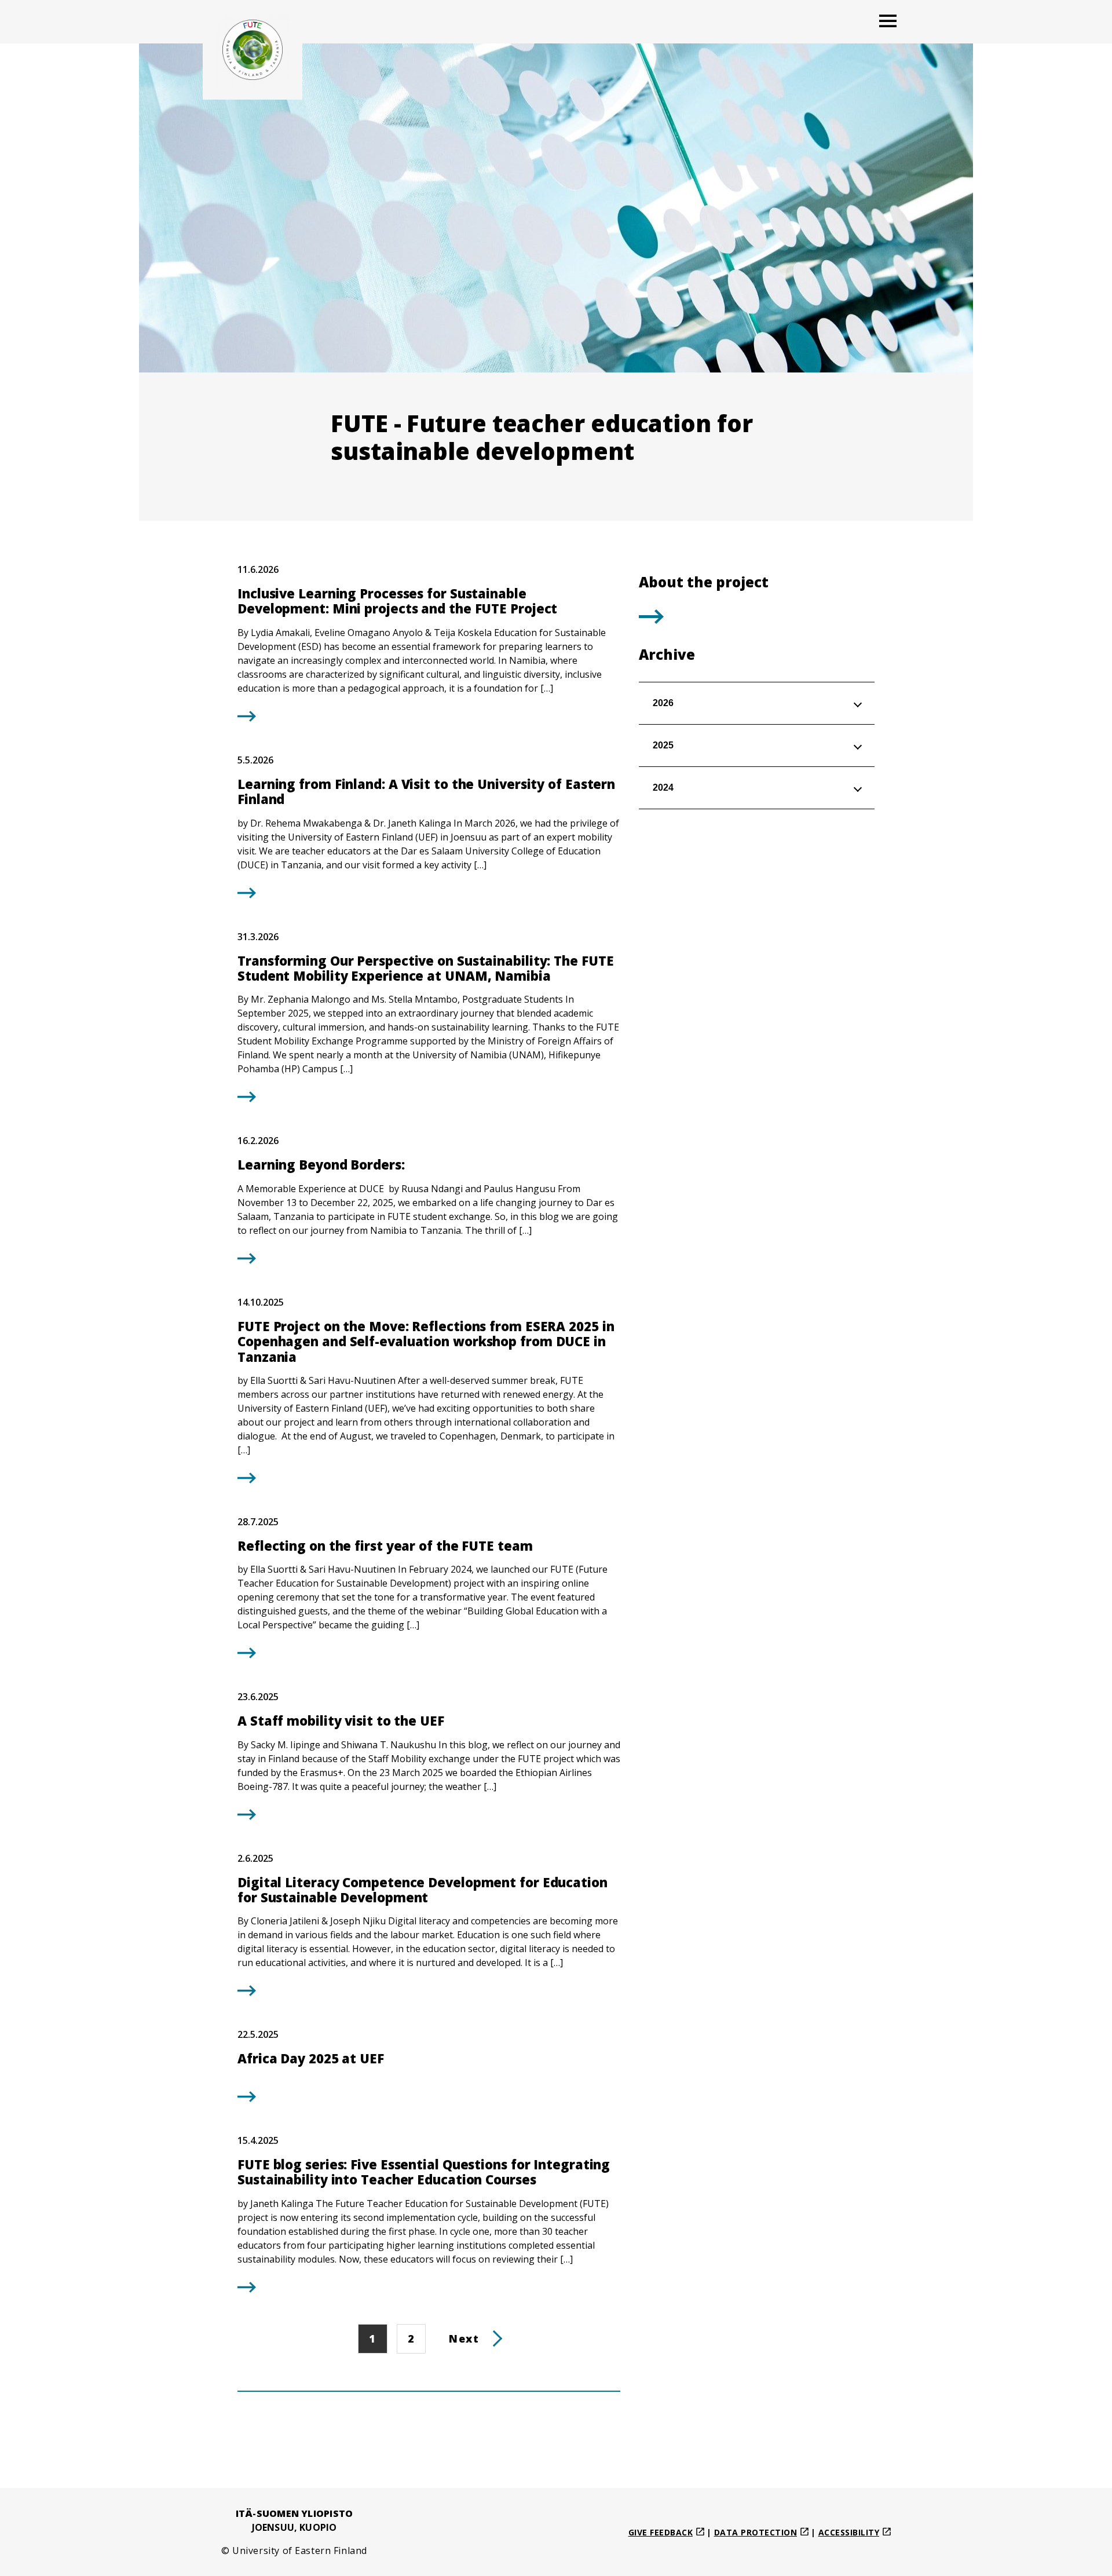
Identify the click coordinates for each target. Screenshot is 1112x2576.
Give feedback (661, 2532)
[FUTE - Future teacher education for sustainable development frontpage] (253, 50)
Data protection (756, 2532)
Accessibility (849, 2532)
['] (651, 620)
